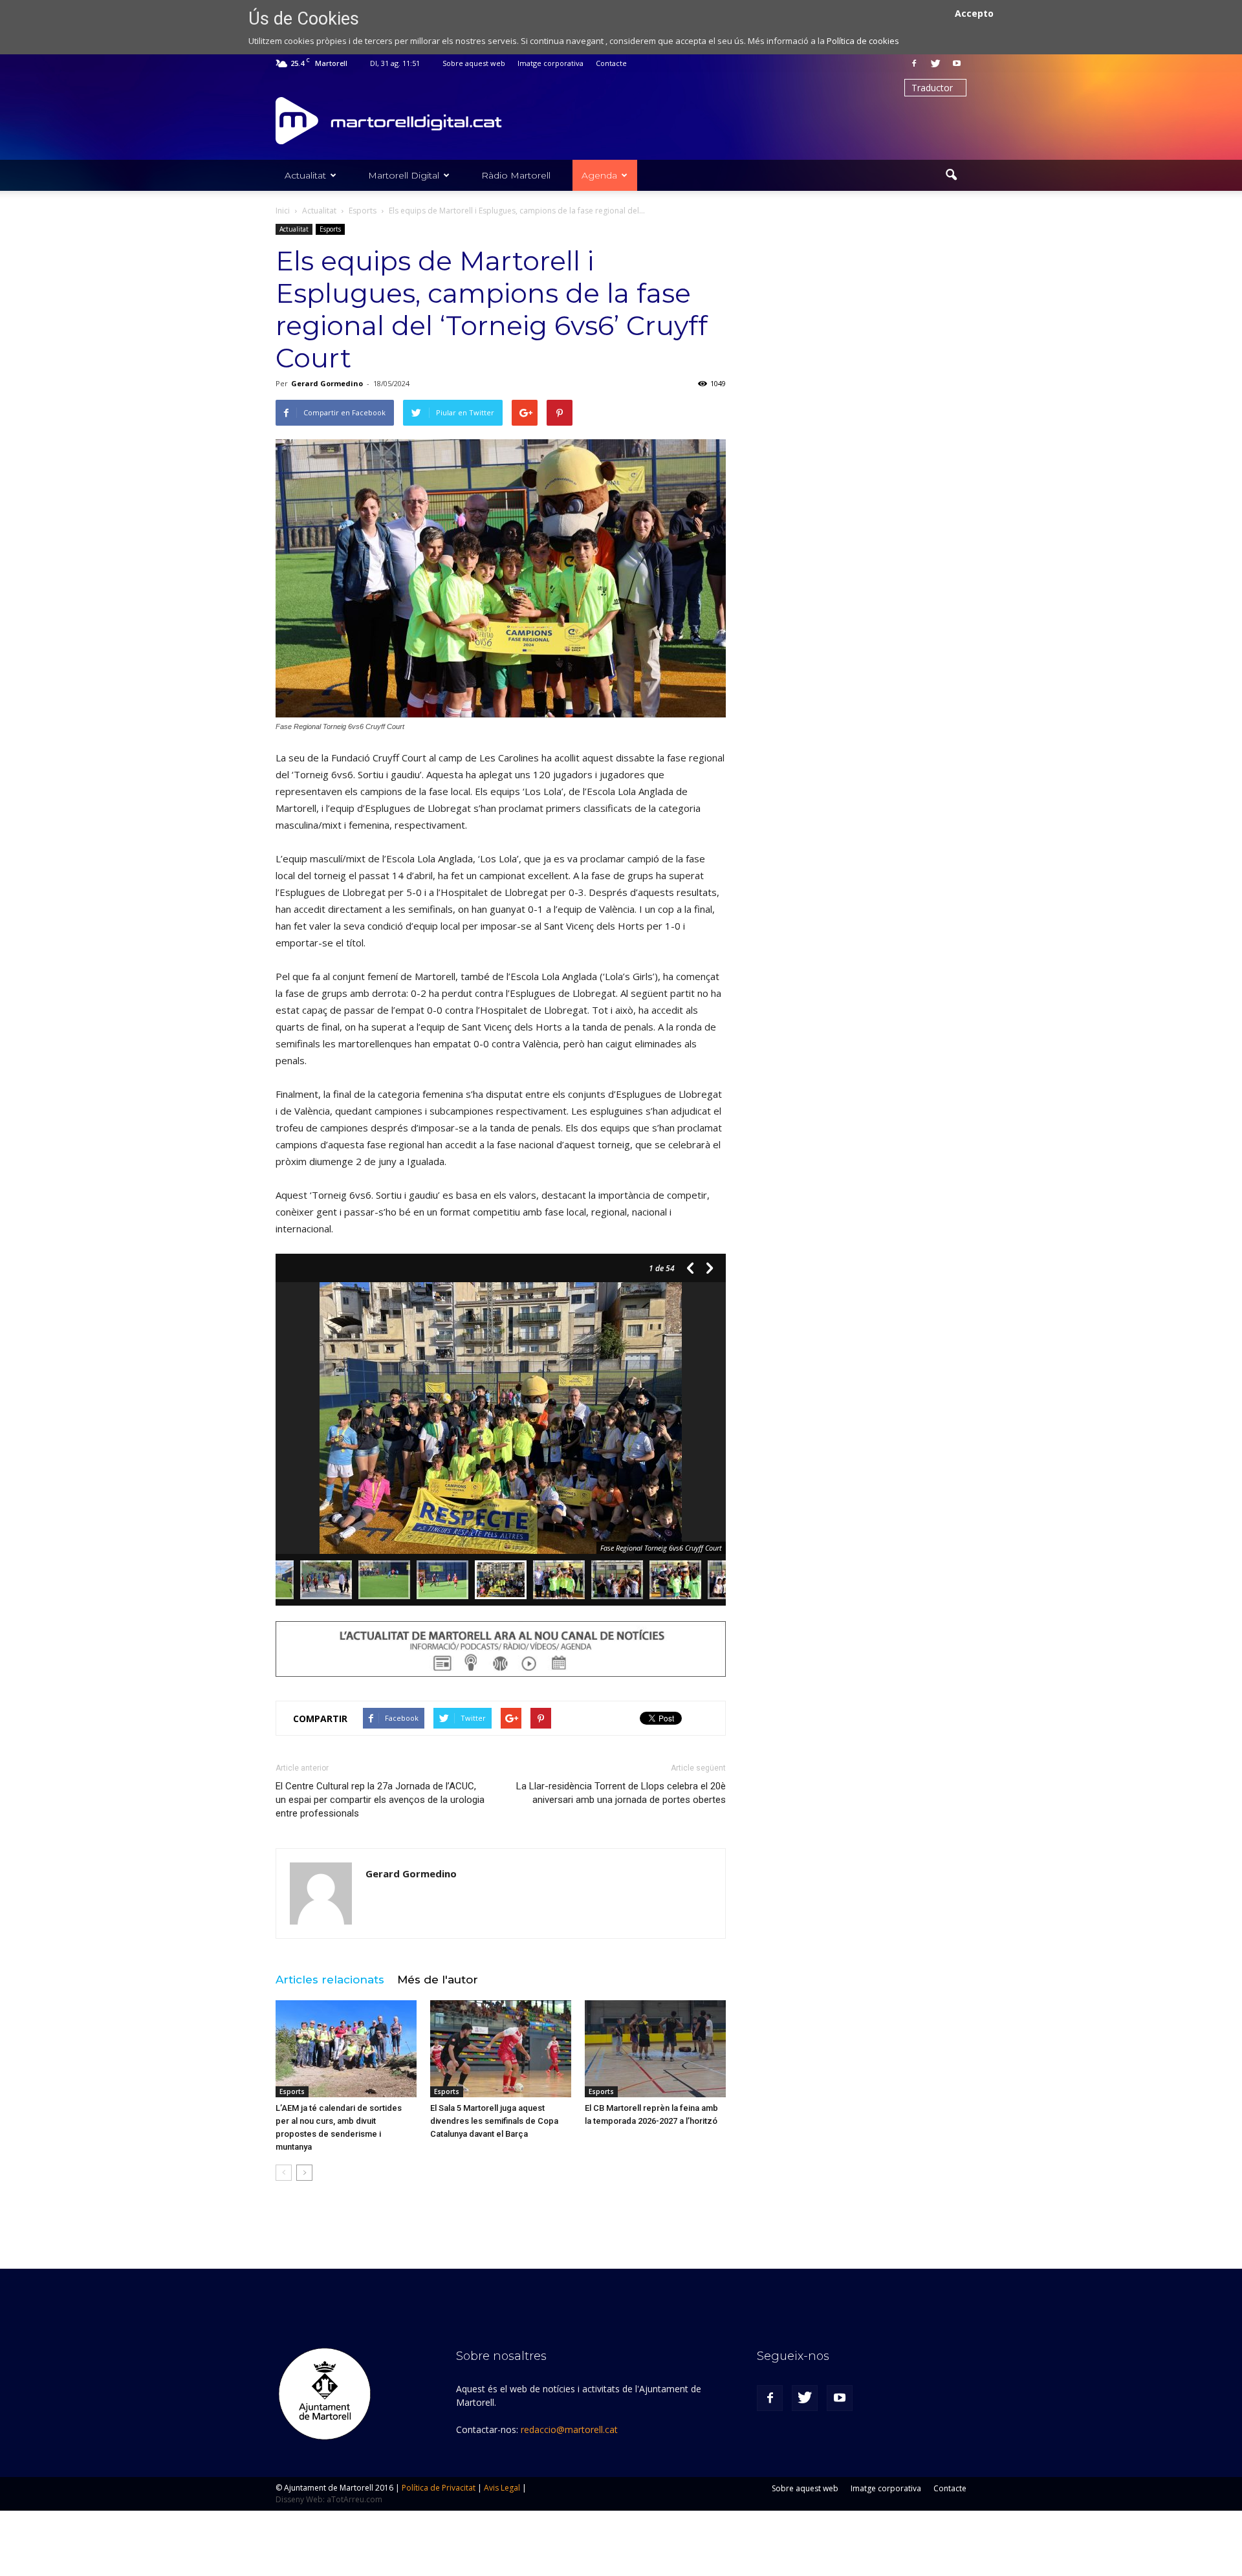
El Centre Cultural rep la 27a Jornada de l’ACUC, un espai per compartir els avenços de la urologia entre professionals (380, 1800)
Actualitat (305, 175)
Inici (283, 211)
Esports (330, 229)
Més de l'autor (438, 1980)
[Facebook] (914, 63)
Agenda (599, 175)
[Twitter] (935, 63)
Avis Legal (502, 2488)
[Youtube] (957, 63)
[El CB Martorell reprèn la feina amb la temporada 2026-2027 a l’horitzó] (655, 2049)
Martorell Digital (404, 175)
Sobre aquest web (474, 63)
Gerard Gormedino (327, 383)
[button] (951, 175)
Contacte (611, 63)
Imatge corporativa (550, 63)
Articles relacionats (330, 1980)
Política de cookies (863, 41)
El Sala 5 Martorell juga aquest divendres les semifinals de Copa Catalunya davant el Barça (494, 2121)
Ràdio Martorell (516, 175)
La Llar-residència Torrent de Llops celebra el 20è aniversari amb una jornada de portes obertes (621, 1793)
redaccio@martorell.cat (569, 2429)
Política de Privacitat (439, 2488)
